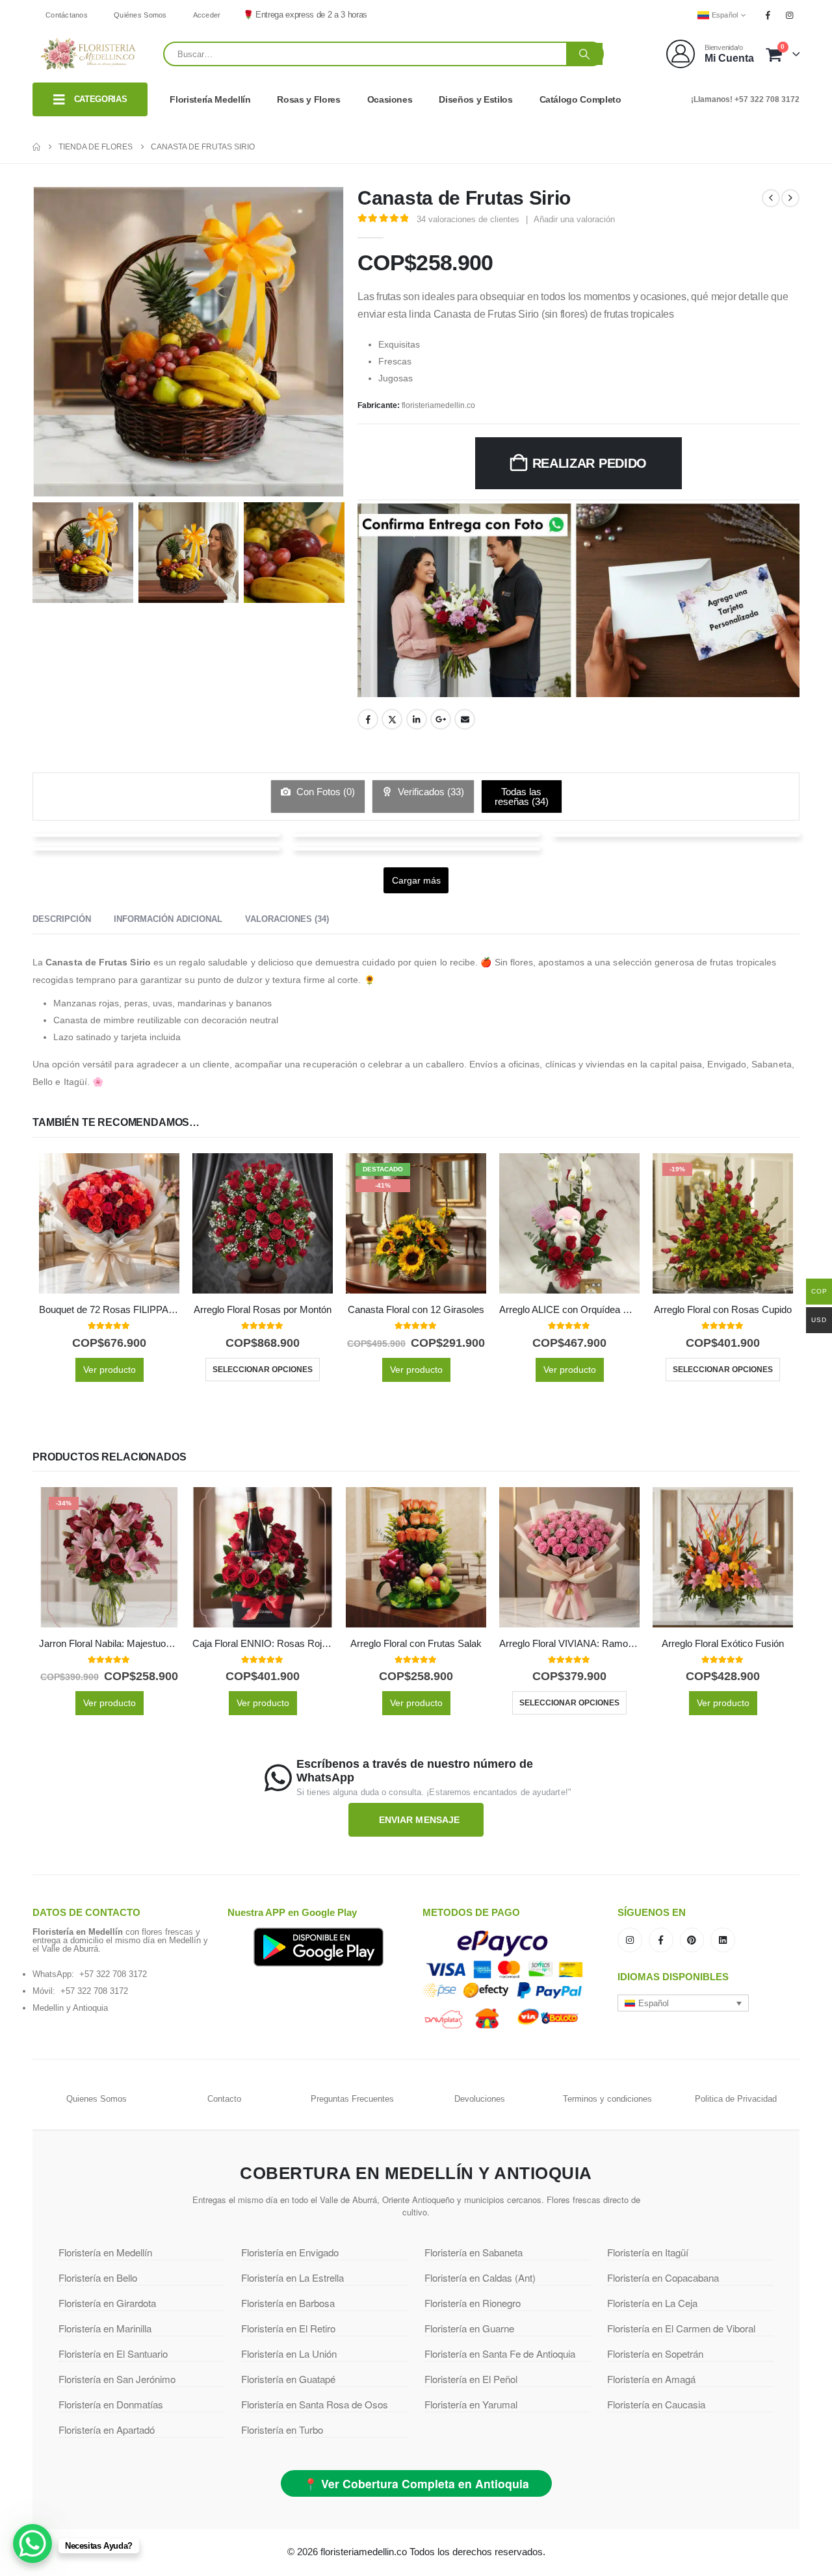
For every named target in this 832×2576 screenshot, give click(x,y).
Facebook (368, 719)
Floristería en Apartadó (107, 2429)
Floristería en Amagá (651, 2379)
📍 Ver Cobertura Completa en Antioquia (416, 2483)
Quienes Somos (97, 2099)
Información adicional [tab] (168, 919)
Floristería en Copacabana (663, 2277)
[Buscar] (584, 54)
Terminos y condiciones (607, 2099)
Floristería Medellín (210, 99)
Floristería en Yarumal (471, 2404)
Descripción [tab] (62, 919)
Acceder (207, 15)
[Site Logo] (88, 54)
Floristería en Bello (98, 2277)
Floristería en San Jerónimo (117, 2379)
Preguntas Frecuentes (352, 2099)
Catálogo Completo (580, 99)
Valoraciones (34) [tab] (287, 919)
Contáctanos (67, 15)
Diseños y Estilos (475, 99)
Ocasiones (390, 99)
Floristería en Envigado (290, 2252)
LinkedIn (417, 719)
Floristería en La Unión (289, 2353)
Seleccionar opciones (263, 1370)
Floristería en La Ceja (652, 2303)
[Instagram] (790, 15)
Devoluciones (480, 2099)
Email (465, 719)
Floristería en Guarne (469, 2328)
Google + (441, 719)
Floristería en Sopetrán (655, 2353)
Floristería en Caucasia (656, 2404)
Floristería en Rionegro (473, 2303)
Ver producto (110, 1370)
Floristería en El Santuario (113, 2353)
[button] (683, 2003)
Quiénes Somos (140, 15)
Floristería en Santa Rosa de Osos (315, 2404)
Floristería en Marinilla (105, 2328)
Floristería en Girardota (107, 2303)
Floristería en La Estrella (292, 2277)
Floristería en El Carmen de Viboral (681, 2328)
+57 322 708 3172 (113, 1974)
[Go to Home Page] (36, 147)
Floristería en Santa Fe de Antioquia (500, 2353)
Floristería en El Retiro (288, 2328)
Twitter (392, 719)
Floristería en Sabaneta (474, 2252)
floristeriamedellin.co (438, 405)
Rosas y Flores (308, 99)
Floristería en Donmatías (111, 2404)
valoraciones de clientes (468, 219)
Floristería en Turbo (282, 2429)
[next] (790, 198)
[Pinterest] (692, 1940)
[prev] (771, 198)
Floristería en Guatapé (288, 2379)
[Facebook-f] (661, 1940)
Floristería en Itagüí (648, 2252)
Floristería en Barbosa (288, 2303)
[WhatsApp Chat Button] (32, 2544)
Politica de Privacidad (736, 2099)
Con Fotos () (324, 792)
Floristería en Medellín (105, 2252)
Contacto (224, 2099)
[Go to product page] (109, 1223)
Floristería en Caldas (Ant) (480, 2277)
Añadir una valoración (574, 219)
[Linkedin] (723, 1940)
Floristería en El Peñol (471, 2379)
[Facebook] (768, 15)
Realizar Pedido (590, 463)
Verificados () (430, 792)
